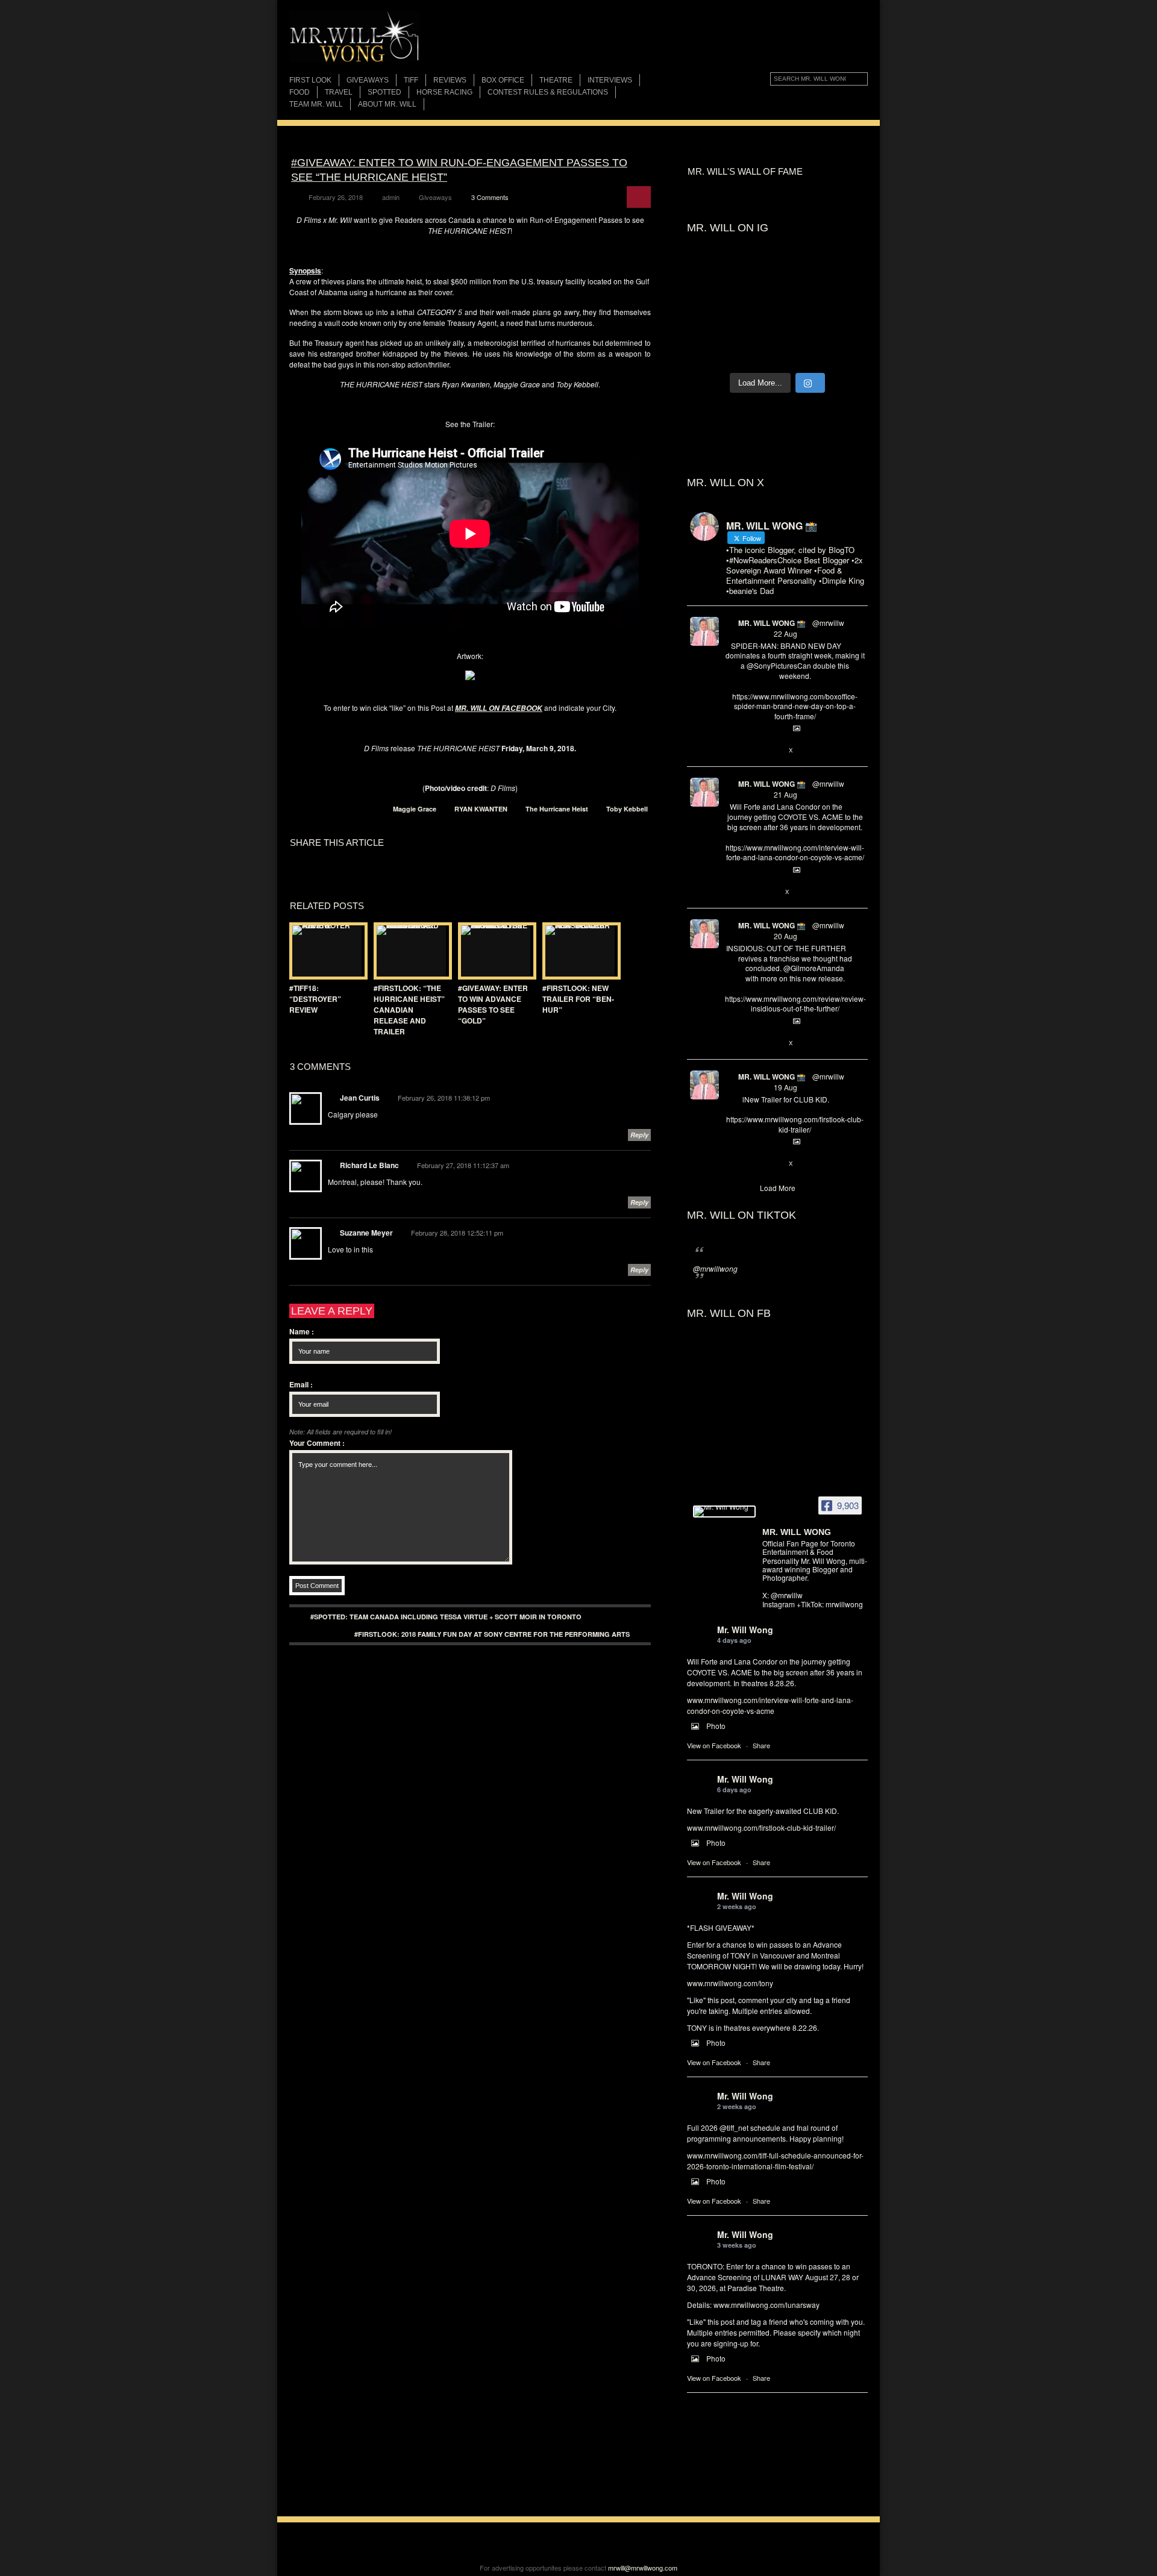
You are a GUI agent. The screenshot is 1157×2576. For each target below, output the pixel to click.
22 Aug (785, 633)
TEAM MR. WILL (316, 104)
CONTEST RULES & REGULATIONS (548, 92)
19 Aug (785, 1087)
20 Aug (785, 936)
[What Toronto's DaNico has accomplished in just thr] (800, 273)
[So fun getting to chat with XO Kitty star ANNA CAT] (756, 299)
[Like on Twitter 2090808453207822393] (771, 892)
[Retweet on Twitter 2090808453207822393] (751, 892)
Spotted (384, 92)
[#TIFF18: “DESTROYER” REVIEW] (325, 951)
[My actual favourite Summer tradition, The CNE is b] (711, 299)
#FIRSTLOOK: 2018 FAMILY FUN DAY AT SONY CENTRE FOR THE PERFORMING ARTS (492, 1634)
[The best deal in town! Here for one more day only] (756, 351)
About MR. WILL (387, 104)
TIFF (411, 80)
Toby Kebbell (627, 809)
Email (301, 1384)
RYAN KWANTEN (481, 809)
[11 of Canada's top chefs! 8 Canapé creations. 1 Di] (711, 351)
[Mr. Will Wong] (724, 1512)
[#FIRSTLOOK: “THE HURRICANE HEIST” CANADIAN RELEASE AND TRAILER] (410, 951)
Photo (716, 1726)
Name (302, 1331)
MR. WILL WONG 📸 (772, 623)
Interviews (610, 80)
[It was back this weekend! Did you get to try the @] (800, 351)
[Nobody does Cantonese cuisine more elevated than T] (756, 325)
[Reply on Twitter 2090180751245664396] (731, 1164)
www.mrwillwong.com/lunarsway (767, 2305)
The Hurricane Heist (557, 809)
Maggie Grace (415, 809)
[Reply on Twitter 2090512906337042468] (731, 1043)
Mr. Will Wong (745, 1630)
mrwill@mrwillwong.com (643, 2568)
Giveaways (368, 80)
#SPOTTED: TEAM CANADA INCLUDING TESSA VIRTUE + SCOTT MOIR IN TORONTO (446, 1617)
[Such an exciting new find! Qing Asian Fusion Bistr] (711, 325)
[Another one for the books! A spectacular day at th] (844, 351)
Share (761, 1745)
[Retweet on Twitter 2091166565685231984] (751, 751)
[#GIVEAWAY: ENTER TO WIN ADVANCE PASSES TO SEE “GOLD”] (494, 951)
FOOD (299, 92)
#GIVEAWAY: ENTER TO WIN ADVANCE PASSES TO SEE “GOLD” (493, 1004)
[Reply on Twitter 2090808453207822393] (731, 892)
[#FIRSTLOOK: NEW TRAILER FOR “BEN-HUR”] (578, 951)
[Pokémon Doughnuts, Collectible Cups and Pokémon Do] (800, 325)
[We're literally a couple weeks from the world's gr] (711, 273)
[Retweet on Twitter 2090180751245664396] (751, 1164)
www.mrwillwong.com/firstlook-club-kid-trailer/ (761, 1827)
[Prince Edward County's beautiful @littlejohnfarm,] (844, 325)
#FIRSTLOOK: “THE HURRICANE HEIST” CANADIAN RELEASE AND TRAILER (409, 1010)
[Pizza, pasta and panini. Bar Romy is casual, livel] (800, 299)
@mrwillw (828, 623)
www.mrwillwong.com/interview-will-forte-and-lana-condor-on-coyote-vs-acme (770, 1705)
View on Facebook (714, 1745)
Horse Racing (444, 92)
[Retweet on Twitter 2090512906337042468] (751, 1043)
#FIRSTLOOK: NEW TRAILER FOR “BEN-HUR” (578, 999)
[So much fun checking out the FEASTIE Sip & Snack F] (844, 273)
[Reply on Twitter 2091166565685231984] (731, 751)
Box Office (503, 80)
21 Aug (785, 794)
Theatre (556, 80)
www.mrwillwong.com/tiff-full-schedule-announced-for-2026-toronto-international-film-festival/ (775, 2161)
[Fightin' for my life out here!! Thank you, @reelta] (756, 273)
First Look (310, 80)
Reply (639, 1135)
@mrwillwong (715, 1268)
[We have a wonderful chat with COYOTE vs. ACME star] (844, 299)
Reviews (450, 80)
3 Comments (490, 197)
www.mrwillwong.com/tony (730, 1983)
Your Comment (317, 1443)
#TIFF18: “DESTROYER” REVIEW (315, 999)
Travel (339, 92)
